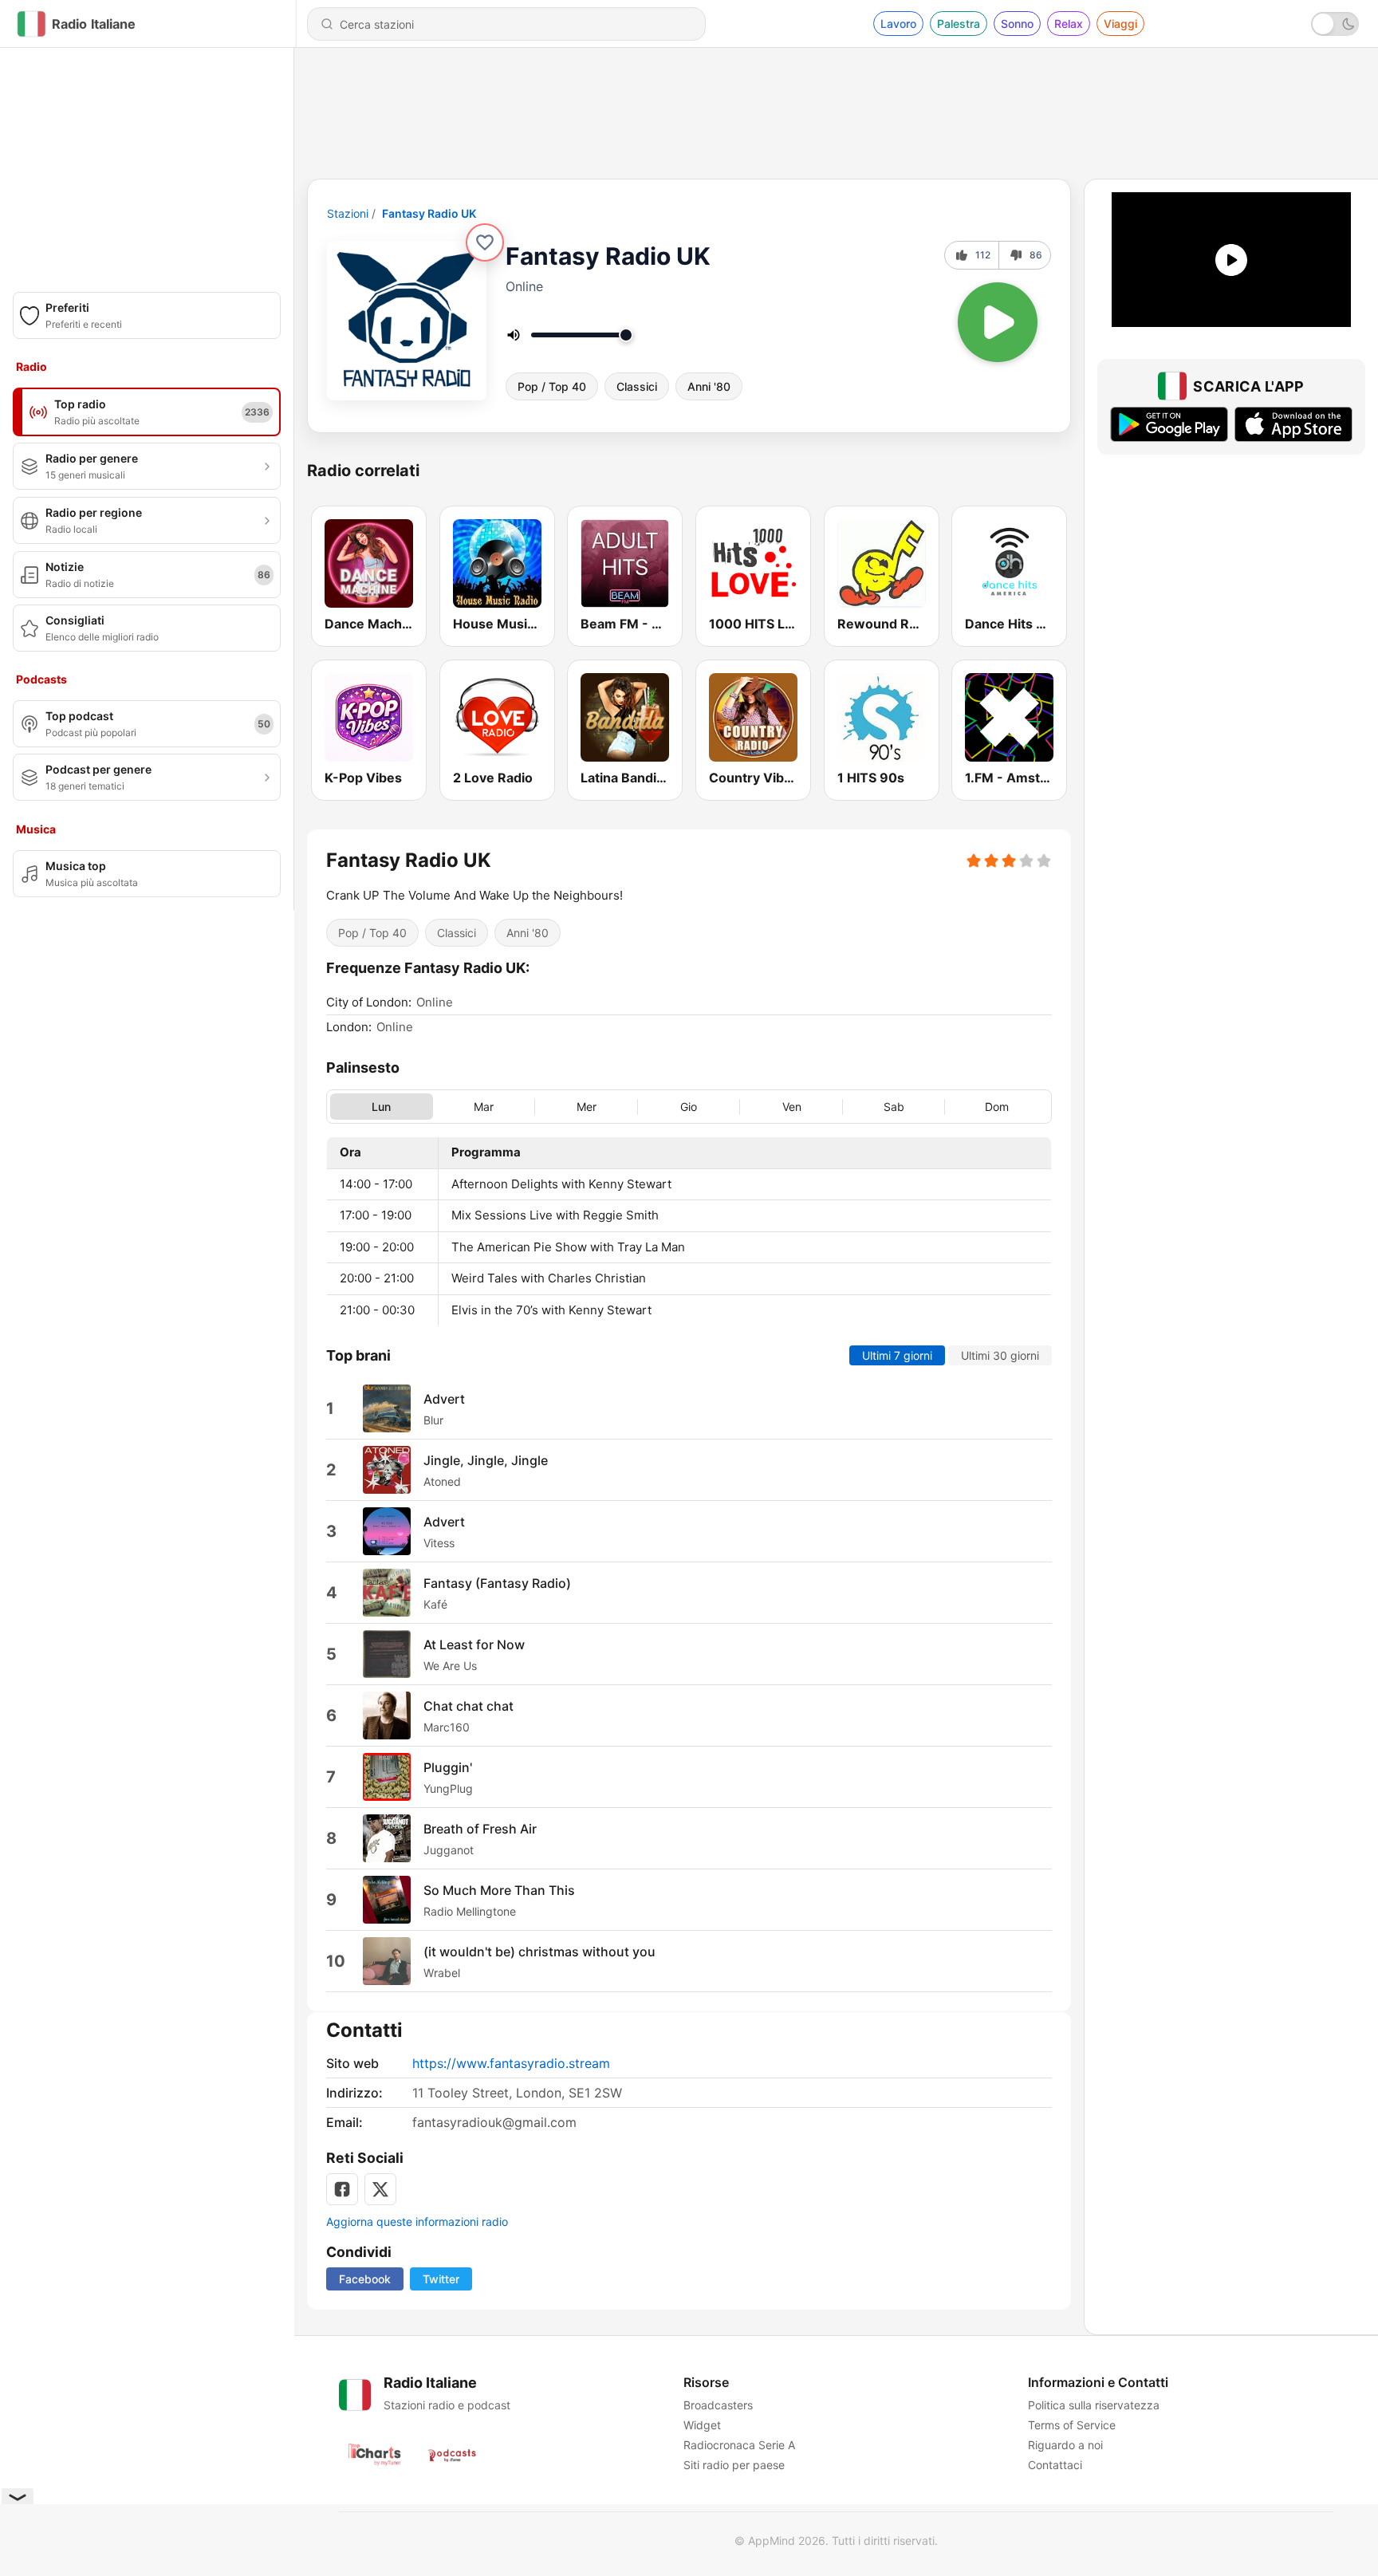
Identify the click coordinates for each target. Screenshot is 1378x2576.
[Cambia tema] (1335, 24)
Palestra (959, 24)
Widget (702, 2425)
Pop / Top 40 (552, 386)
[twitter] (380, 2189)
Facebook (365, 2279)
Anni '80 (709, 386)
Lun (381, 1107)
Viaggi (1120, 24)
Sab (894, 1107)
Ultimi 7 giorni (897, 1356)
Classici (637, 386)
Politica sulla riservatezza (1094, 2405)
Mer (587, 1107)
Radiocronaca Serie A (739, 2445)
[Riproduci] (998, 322)
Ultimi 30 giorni (1000, 1356)
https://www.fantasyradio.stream (511, 2063)
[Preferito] (485, 242)
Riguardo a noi (1065, 2445)
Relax (1069, 24)
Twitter (441, 2279)
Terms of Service (1072, 2425)
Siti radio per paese (734, 2465)
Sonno (1017, 24)
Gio (689, 1107)
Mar (484, 1107)
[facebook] (342, 2189)
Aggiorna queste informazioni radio (417, 2222)
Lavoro (898, 24)
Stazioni (348, 213)
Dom (997, 1107)
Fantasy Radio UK (429, 213)
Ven (792, 1107)
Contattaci (1055, 2465)
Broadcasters (718, 2405)
